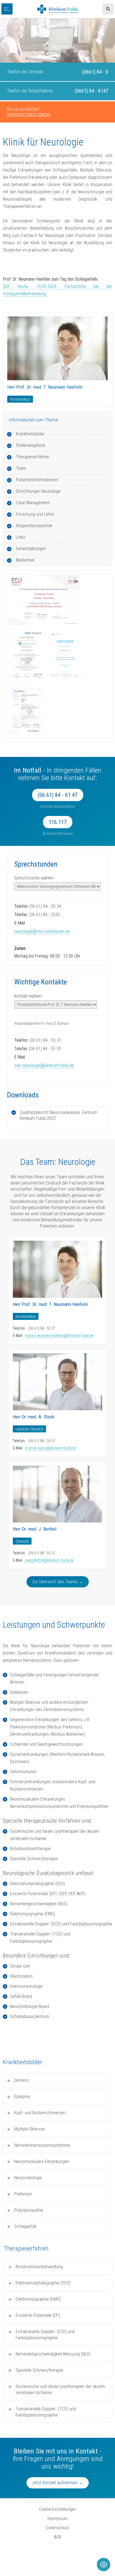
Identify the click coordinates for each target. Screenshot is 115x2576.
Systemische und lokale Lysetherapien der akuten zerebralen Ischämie (60, 2390)
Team (21, 468)
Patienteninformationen (37, 480)
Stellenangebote (31, 445)
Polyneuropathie (29, 2210)
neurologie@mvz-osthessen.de (42, 931)
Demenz (21, 2080)
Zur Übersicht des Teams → (58, 1582)
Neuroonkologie (28, 2178)
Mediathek (25, 560)
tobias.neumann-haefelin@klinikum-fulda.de (59, 1336)
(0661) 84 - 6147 (91, 91)
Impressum (57, 2518)
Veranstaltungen (31, 549)
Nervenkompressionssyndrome (42, 2145)
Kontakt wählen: (28, 996)
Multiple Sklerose (29, 2129)
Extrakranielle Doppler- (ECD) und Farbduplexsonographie (45, 2335)
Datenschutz (57, 2528)
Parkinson (23, 2194)
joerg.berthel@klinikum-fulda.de (49, 1560)
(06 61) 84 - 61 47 (58, 795)
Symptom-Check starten (29, 114)
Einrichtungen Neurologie (38, 491)
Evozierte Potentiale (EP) (38, 2315)
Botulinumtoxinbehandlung (39, 2267)
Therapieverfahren (33, 457)
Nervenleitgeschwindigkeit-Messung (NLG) (53, 2354)
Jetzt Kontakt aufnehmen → (58, 2483)
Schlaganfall (25, 2226)
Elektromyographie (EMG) (38, 2299)
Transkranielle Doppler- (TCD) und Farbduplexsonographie (46, 2412)
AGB (57, 2537)
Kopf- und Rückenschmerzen (40, 2113)
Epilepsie (22, 2097)
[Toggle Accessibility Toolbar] (104, 2565)
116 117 (58, 822)
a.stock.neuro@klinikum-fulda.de (51, 1448)
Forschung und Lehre (35, 514)
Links (21, 537)
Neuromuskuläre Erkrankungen (42, 2161)
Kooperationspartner (34, 526)
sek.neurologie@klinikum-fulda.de (44, 1065)
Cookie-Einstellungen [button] (58, 2509)
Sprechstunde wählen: (34, 878)
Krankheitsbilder (30, 434)
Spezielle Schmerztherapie (39, 2370)
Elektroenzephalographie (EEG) (43, 2283)
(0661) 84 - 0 (95, 72)
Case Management (33, 503)
